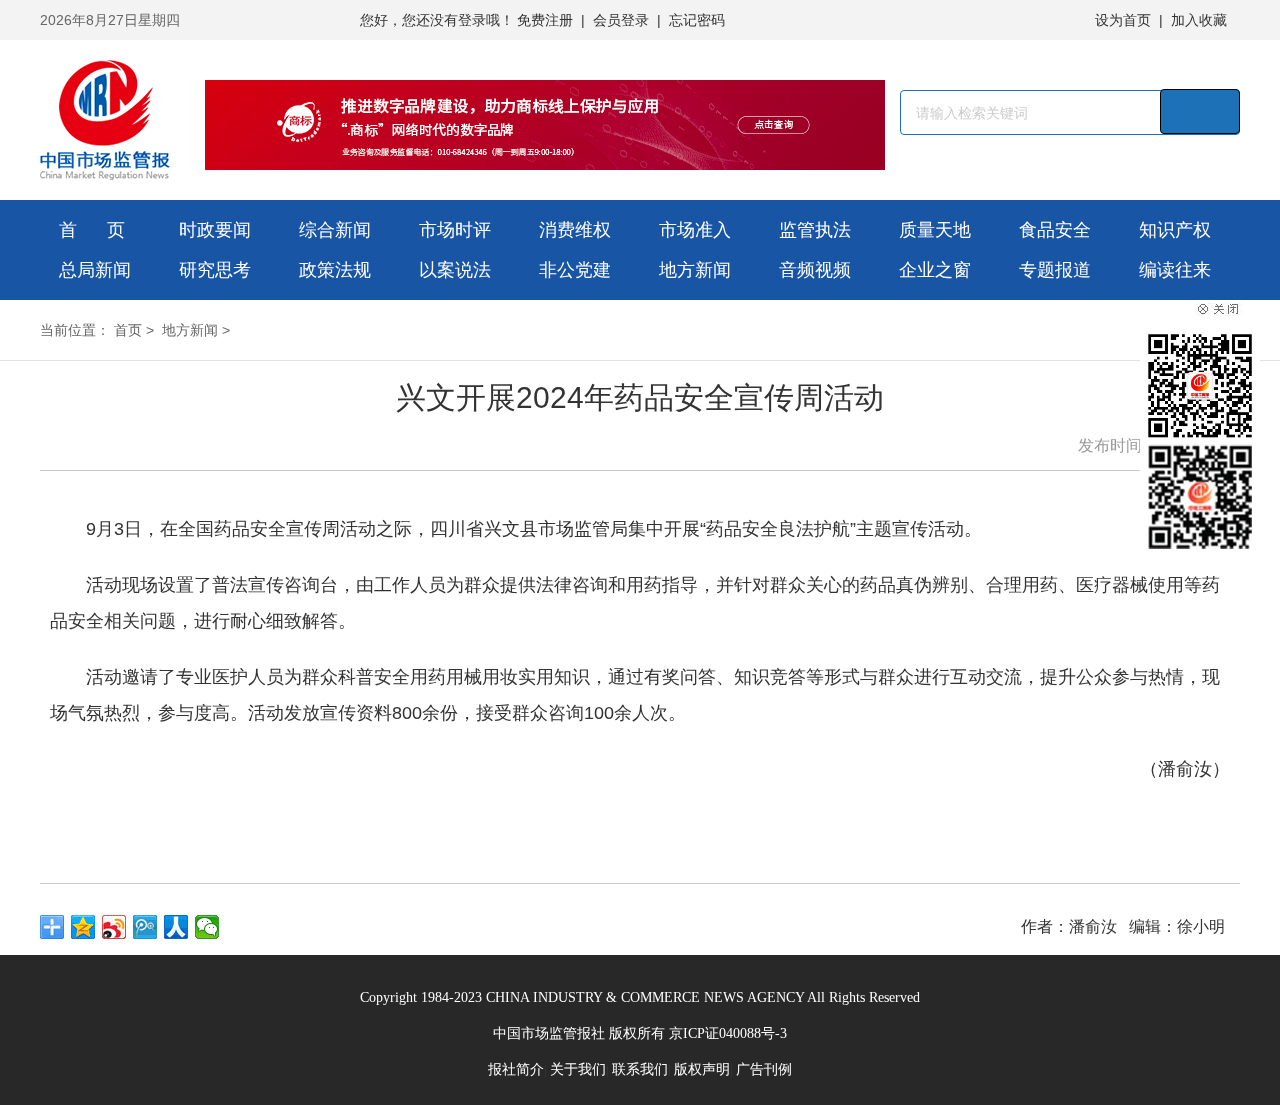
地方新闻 (695, 270)
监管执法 (815, 230)
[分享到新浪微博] (114, 927)
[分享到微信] (207, 927)
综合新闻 (335, 230)
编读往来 (1175, 270)
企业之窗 (935, 270)
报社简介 (516, 1069)
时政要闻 (215, 230)
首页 (128, 330)
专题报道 (1055, 270)
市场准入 (695, 230)
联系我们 (640, 1069)
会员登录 (621, 20)
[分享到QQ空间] (83, 927)
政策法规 (335, 270)
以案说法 (455, 270)
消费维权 (575, 230)
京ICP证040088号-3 (728, 1033)
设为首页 (1123, 20)
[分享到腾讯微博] (145, 927)
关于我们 (578, 1069)
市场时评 (455, 230)
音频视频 (815, 270)
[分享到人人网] (176, 927)
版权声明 (702, 1069)
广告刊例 (764, 1069)
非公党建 (575, 270)
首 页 (92, 230)
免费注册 (545, 20)
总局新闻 (95, 270)
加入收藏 (1199, 20)
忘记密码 (697, 20)
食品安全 (1055, 230)
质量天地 (935, 230)
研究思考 (215, 270)
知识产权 (1175, 230)
